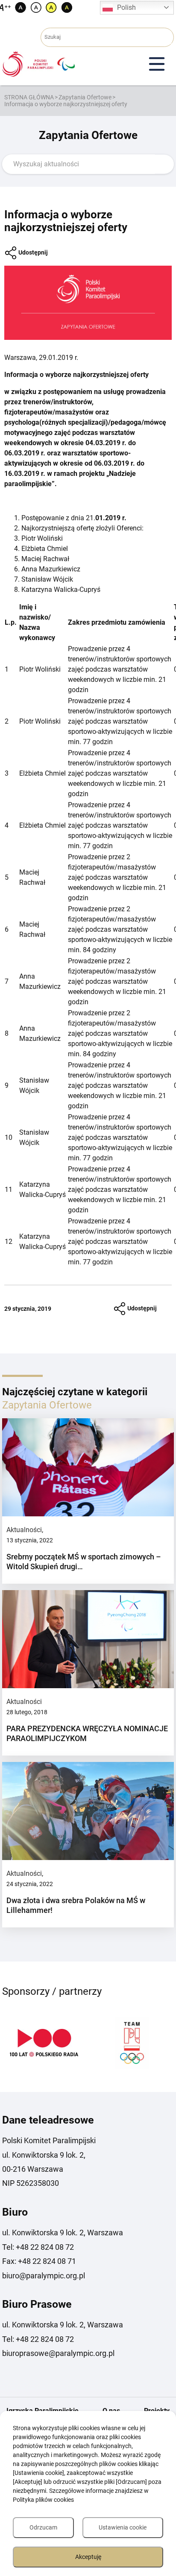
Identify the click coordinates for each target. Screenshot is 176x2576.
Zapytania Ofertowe (85, 97)
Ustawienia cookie (123, 2527)
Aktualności (24, 1530)
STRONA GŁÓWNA (29, 97)
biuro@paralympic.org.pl (44, 2276)
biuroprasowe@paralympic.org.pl (58, 2353)
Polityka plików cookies (43, 2500)
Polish (126, 7)
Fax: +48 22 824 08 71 (39, 2261)
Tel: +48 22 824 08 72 (38, 2247)
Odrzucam (43, 2527)
